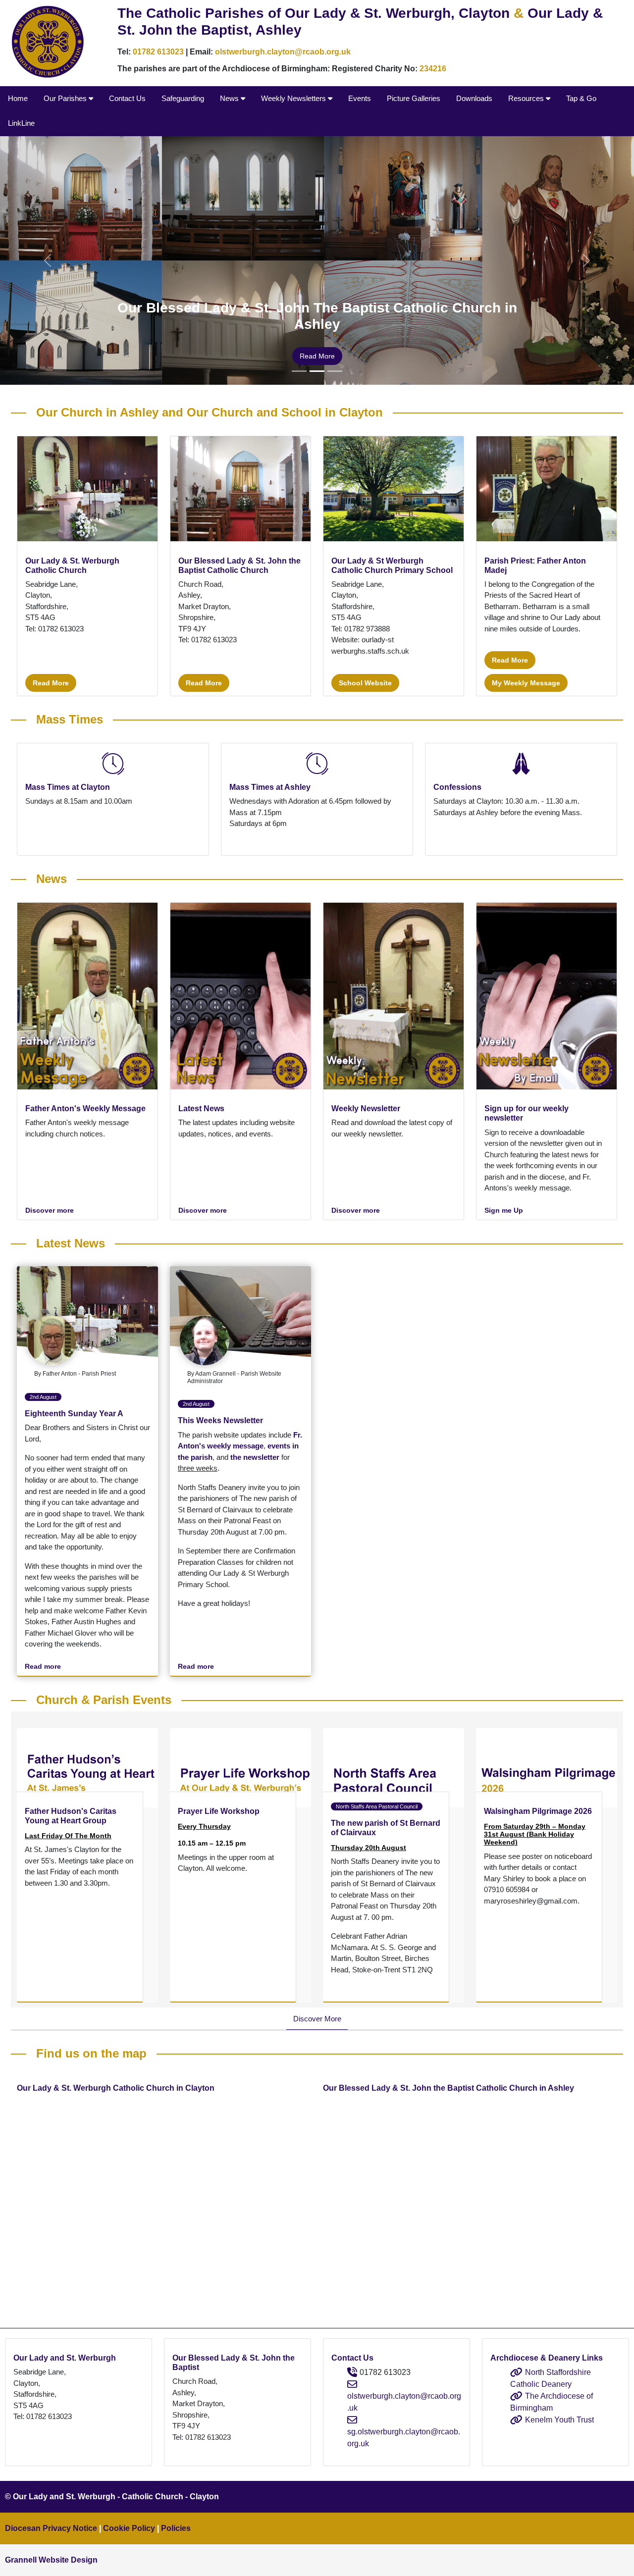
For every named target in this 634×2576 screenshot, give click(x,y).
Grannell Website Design (51, 2560)
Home (18, 98)
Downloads (474, 98)
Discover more (50, 1211)
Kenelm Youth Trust (559, 2420)
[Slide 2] (317, 371)
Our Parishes (66, 98)
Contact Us (127, 98)
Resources (527, 98)
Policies (176, 2528)
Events (360, 98)
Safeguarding (183, 98)
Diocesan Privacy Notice (51, 2528)
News (230, 98)
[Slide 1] (299, 371)
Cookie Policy (129, 2528)
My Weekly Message (526, 683)
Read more (317, 356)
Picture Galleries (414, 98)
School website (365, 683)
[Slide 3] (335, 371)
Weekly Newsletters (294, 98)
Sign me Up (504, 1211)
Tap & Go (581, 98)
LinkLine (21, 123)
